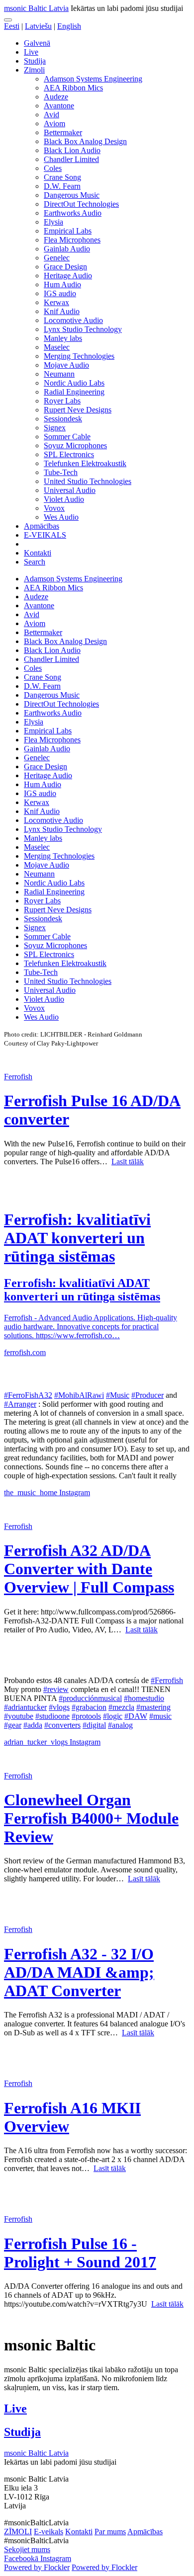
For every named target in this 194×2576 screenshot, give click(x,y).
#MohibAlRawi (79, 1395)
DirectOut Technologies (81, 204)
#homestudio (144, 1698)
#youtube (19, 1716)
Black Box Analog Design (85, 141)
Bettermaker (63, 132)
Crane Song (62, 177)
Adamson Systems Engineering (93, 79)
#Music (118, 1395)
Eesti (12, 26)
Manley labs (63, 338)
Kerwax (56, 302)
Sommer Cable (67, 437)
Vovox (54, 508)
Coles (53, 168)
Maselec (57, 347)
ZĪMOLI (18, 2532)
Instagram (75, 1492)
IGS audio (60, 293)
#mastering (153, 1707)
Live (31, 52)
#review (56, 1689)
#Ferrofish (167, 1680)
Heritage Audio (68, 276)
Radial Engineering (74, 392)
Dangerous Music (72, 195)
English (69, 26)
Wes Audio (61, 517)
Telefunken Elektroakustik (85, 463)
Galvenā (37, 43)
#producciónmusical (90, 1698)
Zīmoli (34, 70)
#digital (94, 1725)
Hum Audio (62, 284)
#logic (113, 1716)
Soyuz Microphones (75, 445)
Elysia (53, 222)
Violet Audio (64, 499)
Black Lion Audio (72, 150)
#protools (86, 1716)
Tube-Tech (61, 472)
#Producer (147, 1395)
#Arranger (20, 1404)
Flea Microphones (72, 240)
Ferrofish (18, 1077)
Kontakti (38, 553)
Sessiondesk (63, 419)
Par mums (110, 2532)
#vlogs (59, 1707)
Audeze (56, 97)
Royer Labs (62, 401)
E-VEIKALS (45, 535)
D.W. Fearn (62, 186)
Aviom (54, 123)
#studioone (52, 1716)
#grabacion (89, 1707)
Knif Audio (62, 311)
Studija (35, 61)
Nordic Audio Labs (74, 383)
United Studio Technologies (88, 481)
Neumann (59, 374)
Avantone (59, 106)
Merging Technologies (79, 356)
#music (160, 1716)
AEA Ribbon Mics (73, 88)
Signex (55, 428)
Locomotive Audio (73, 320)
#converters (62, 1725)
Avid (51, 115)
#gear (13, 1725)
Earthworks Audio (73, 213)
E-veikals (48, 2532)
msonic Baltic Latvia (36, 8)
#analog (120, 1725)
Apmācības (42, 526)
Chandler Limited (71, 159)
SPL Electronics (69, 454)
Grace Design (65, 267)
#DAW (136, 1716)
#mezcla (121, 1707)
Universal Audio (70, 490)
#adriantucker (25, 1707)
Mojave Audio (66, 365)
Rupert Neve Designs (78, 410)
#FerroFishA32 (28, 1395)
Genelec (57, 258)
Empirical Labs (68, 231)
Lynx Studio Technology (83, 329)
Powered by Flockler (37, 2567)
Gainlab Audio (67, 249)
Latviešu (38, 26)
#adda (33, 1725)
